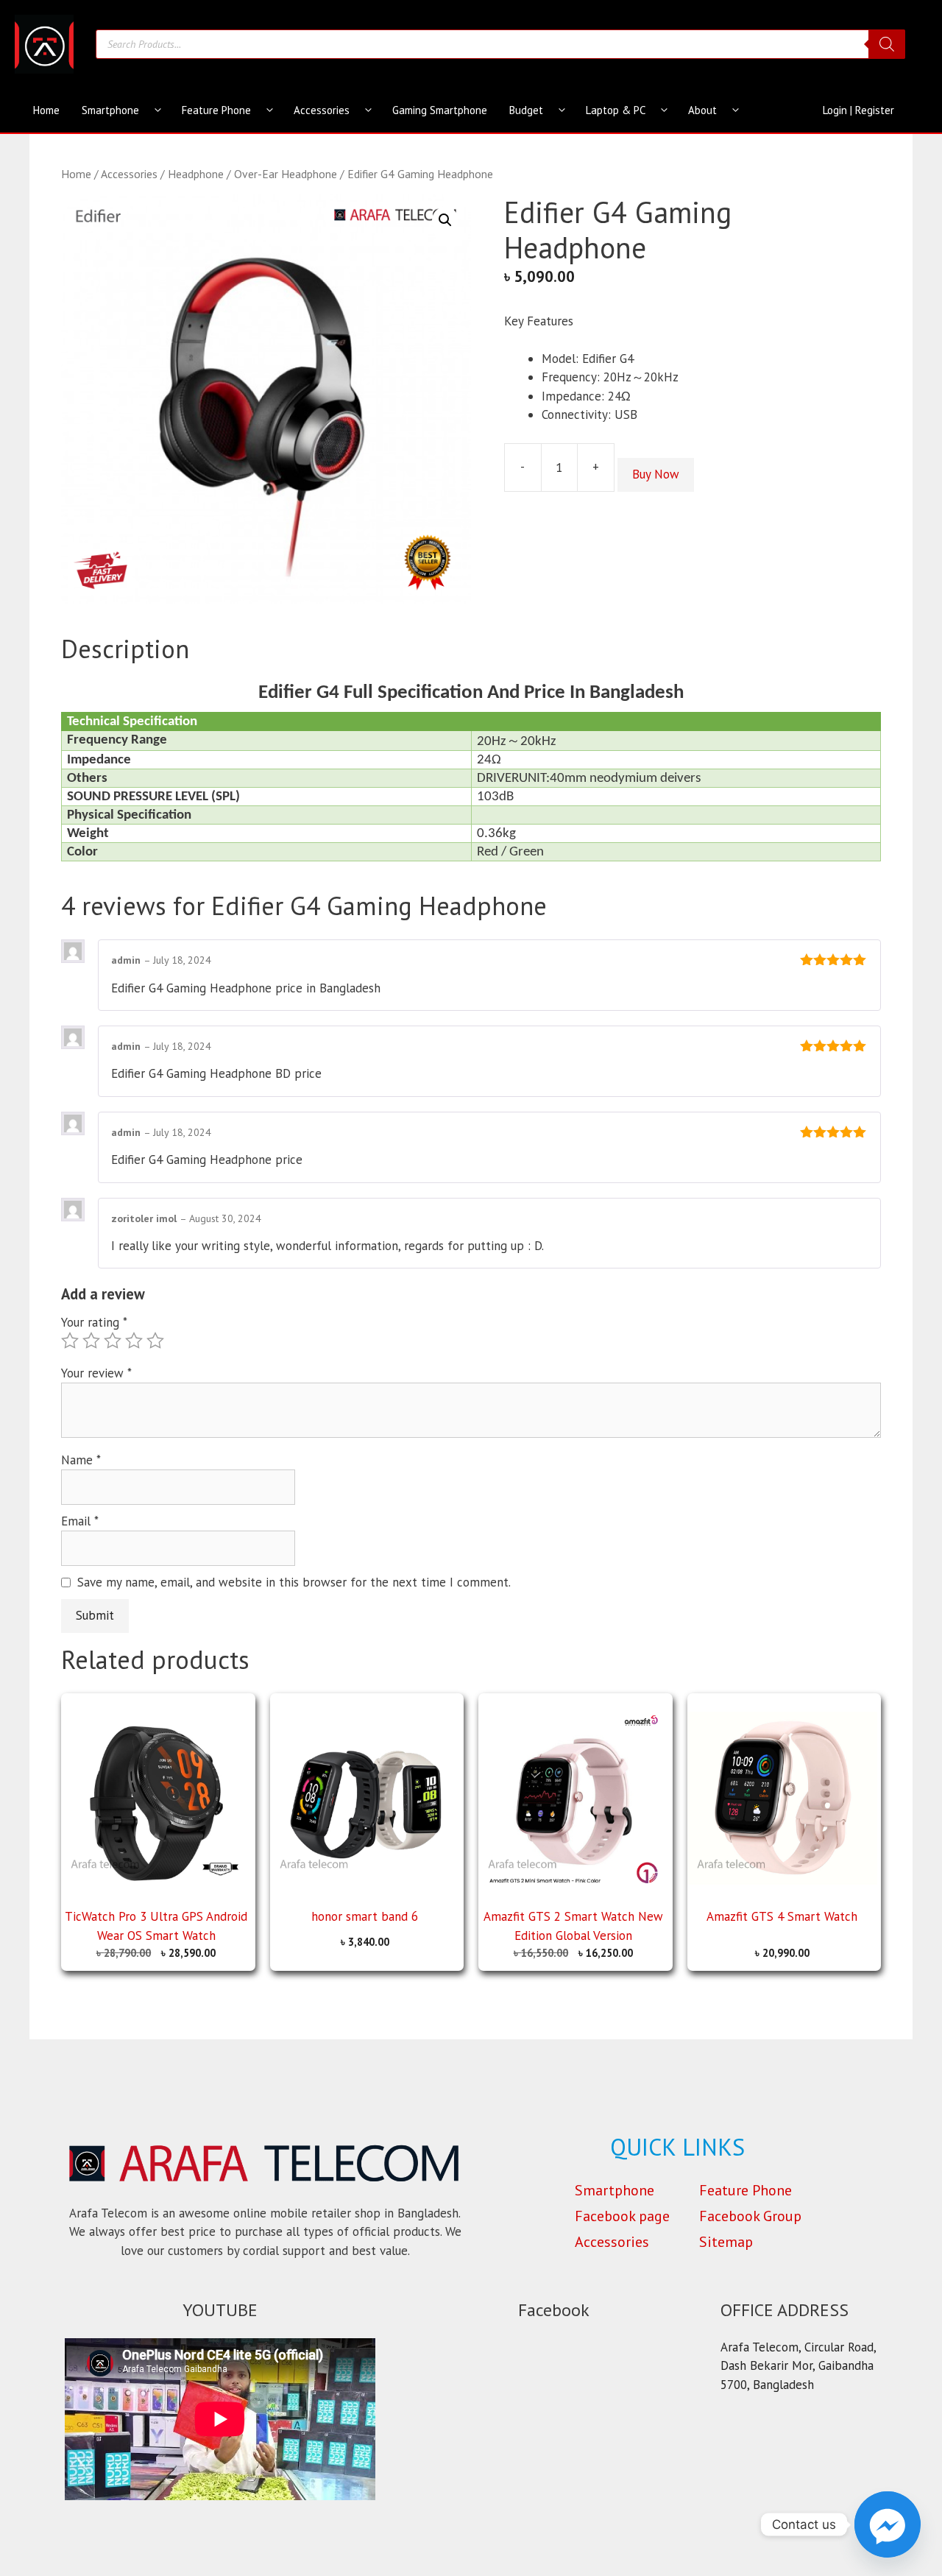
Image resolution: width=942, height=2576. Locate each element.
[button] (445, 220)
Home (46, 110)
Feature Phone (216, 110)
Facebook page (622, 2216)
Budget (526, 110)
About (702, 110)
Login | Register (858, 110)
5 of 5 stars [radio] (155, 1341)
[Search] (887, 44)
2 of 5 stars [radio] (91, 1341)
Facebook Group (750, 2216)
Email (80, 1521)
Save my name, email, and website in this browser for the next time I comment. (294, 1582)
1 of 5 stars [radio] (70, 1341)
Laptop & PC (616, 110)
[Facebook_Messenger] (888, 2524)
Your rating (94, 1322)
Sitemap (726, 2242)
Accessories (322, 110)
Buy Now (656, 474)
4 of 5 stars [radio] (134, 1341)
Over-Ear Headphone (286, 174)
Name (81, 1460)
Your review (96, 1373)
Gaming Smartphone (440, 110)
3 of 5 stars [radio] (113, 1341)
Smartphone (110, 110)
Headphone (196, 174)
